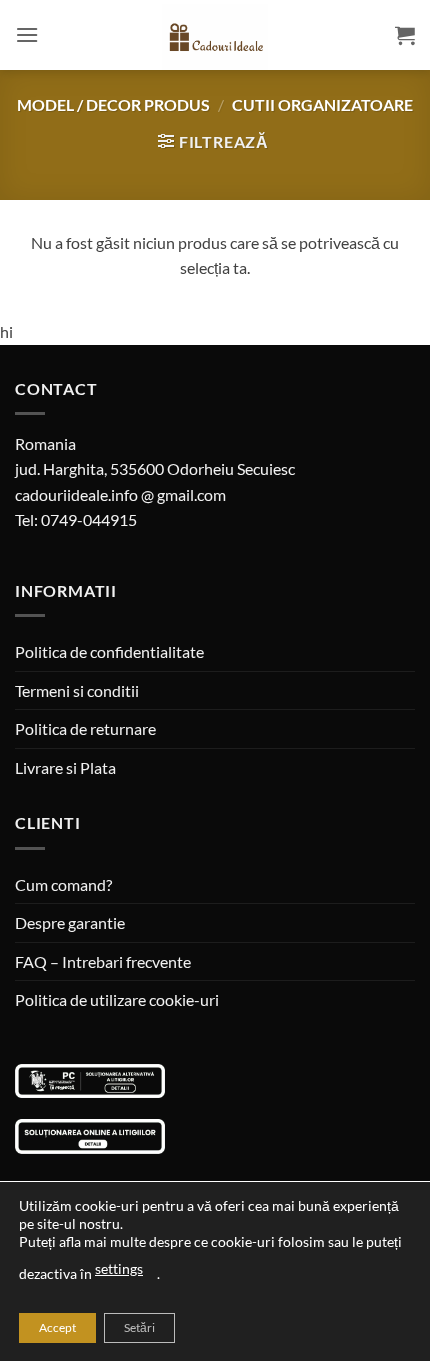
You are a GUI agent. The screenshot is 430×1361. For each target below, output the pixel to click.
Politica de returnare (85, 728)
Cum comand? (63, 884)
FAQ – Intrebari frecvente (103, 961)
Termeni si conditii (77, 690)
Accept (57, 1327)
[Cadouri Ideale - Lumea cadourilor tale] (215, 39)
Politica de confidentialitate (109, 651)
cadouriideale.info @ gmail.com (120, 494)
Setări (139, 1327)
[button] (27, 34)
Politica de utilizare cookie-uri (117, 999)
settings (119, 1268)
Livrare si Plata (65, 767)
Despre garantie (70, 922)
